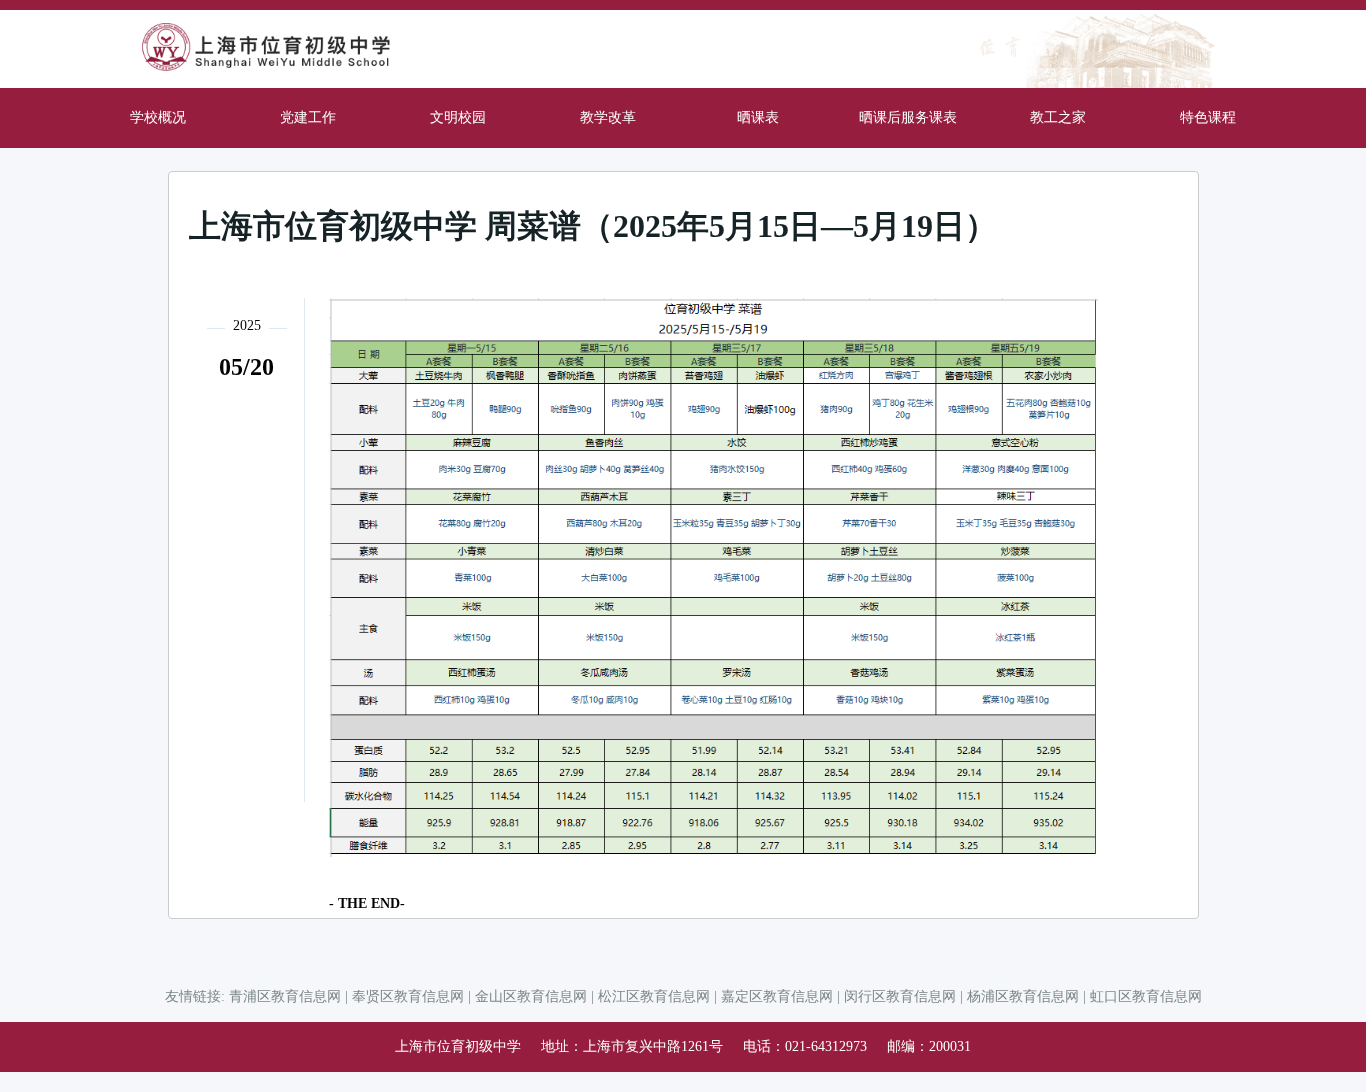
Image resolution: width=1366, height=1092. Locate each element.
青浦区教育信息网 (285, 996)
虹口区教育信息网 (1146, 996)
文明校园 (458, 117)
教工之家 (1058, 117)
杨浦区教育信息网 (1023, 996)
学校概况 (158, 117)
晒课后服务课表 (908, 117)
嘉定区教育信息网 (777, 996)
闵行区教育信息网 (900, 996)
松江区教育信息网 (654, 996)
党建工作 (308, 117)
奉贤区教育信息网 (408, 996)
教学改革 (608, 117)
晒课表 (758, 117)
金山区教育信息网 (531, 996)
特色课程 (1208, 117)
